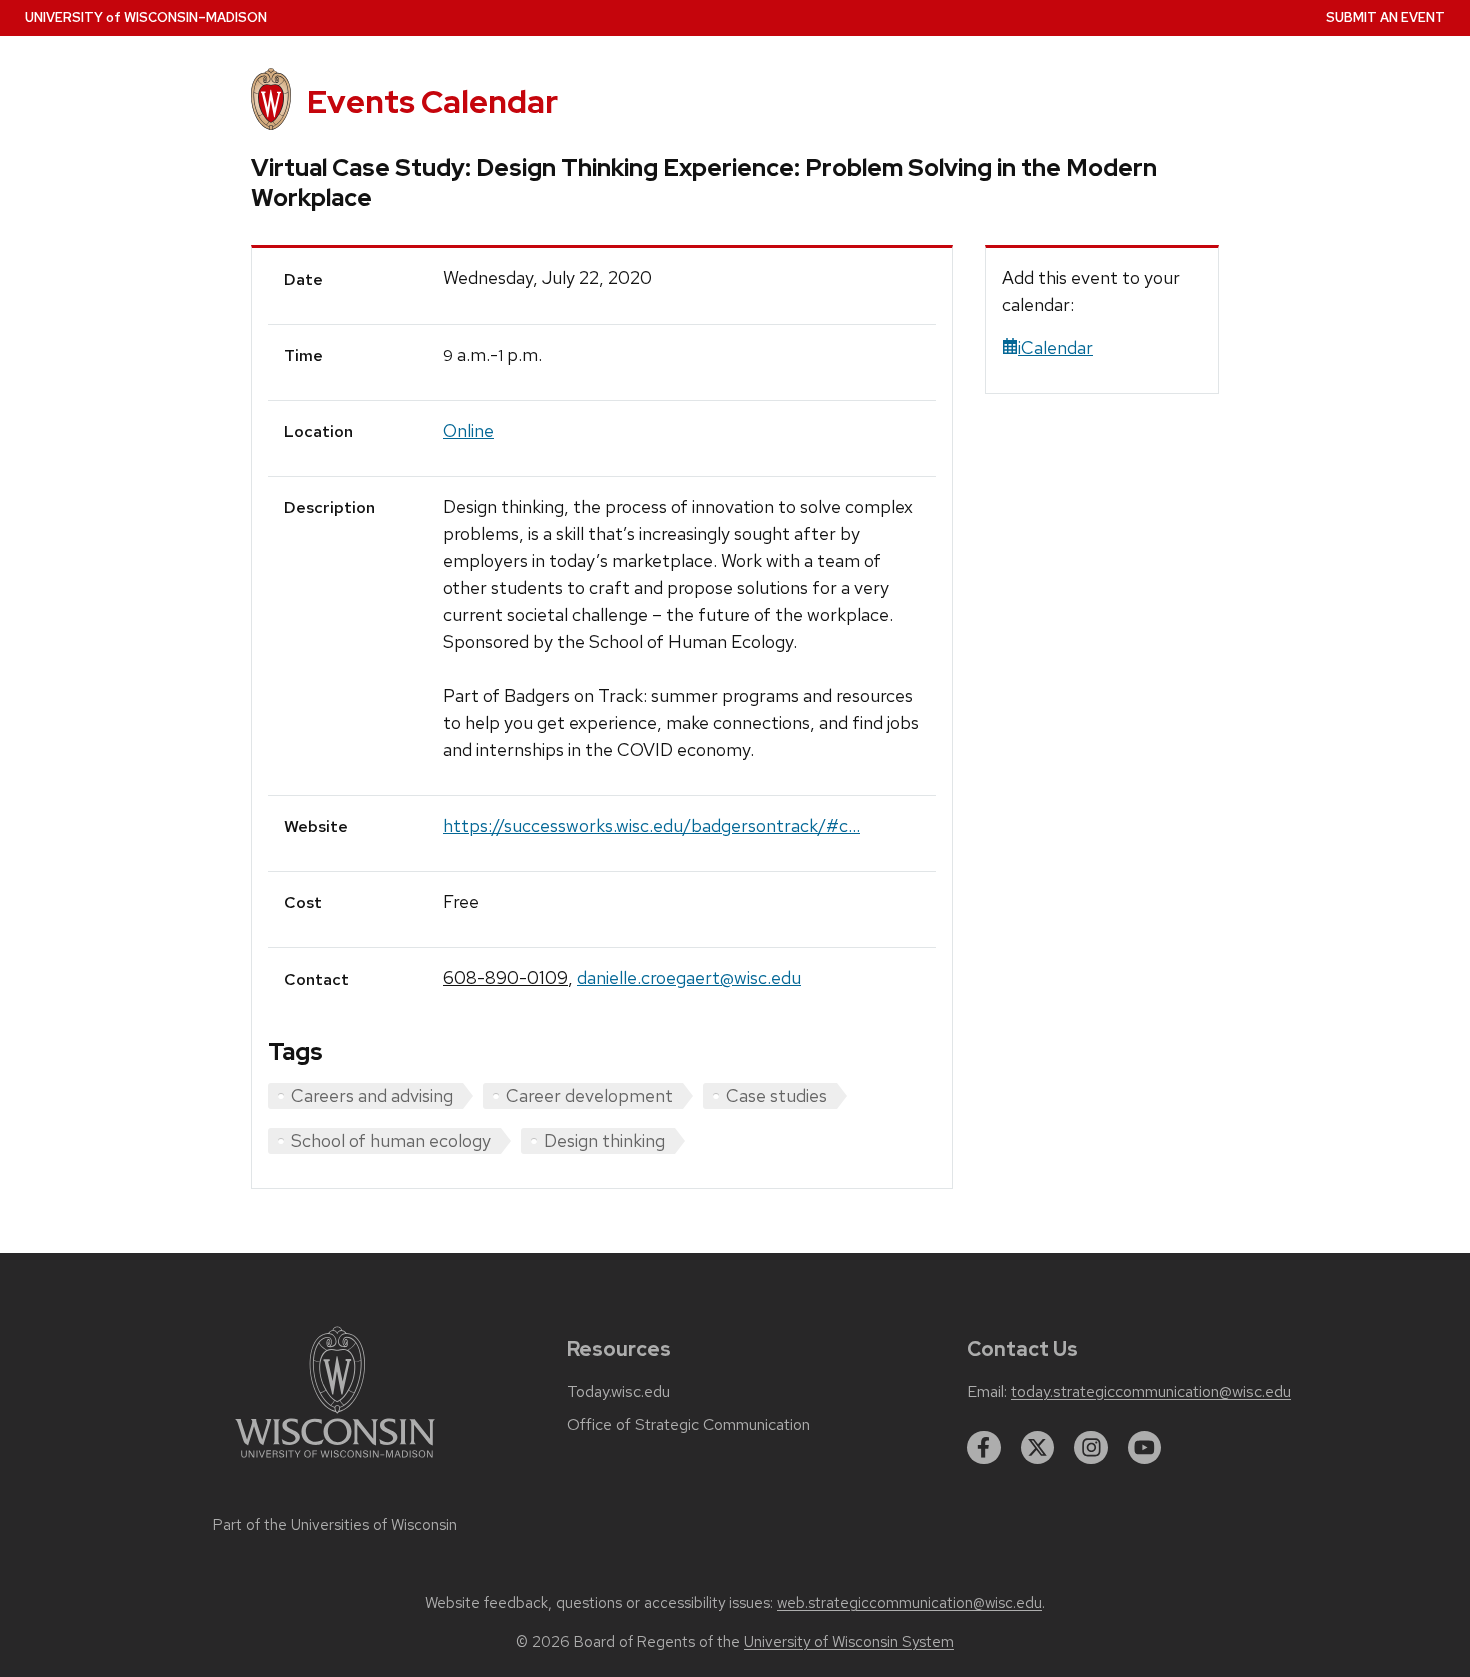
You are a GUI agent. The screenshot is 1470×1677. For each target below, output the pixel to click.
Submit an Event (1385, 17)
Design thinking (604, 1140)
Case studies (776, 1095)
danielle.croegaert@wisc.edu (689, 977)
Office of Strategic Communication (688, 1425)
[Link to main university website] (335, 1461)
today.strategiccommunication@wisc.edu (1151, 1392)
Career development (589, 1095)
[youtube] (1145, 1448)
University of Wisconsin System (849, 1642)
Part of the (335, 1525)
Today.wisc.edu (618, 1392)
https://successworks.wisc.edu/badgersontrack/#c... (651, 825)
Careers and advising (372, 1095)
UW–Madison (146, 17)
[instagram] (1091, 1448)
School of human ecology (391, 1140)
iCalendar (1055, 347)
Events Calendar (432, 101)
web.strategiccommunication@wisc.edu (909, 1603)
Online (468, 430)
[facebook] (984, 1448)
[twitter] (1038, 1448)
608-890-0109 (505, 977)
